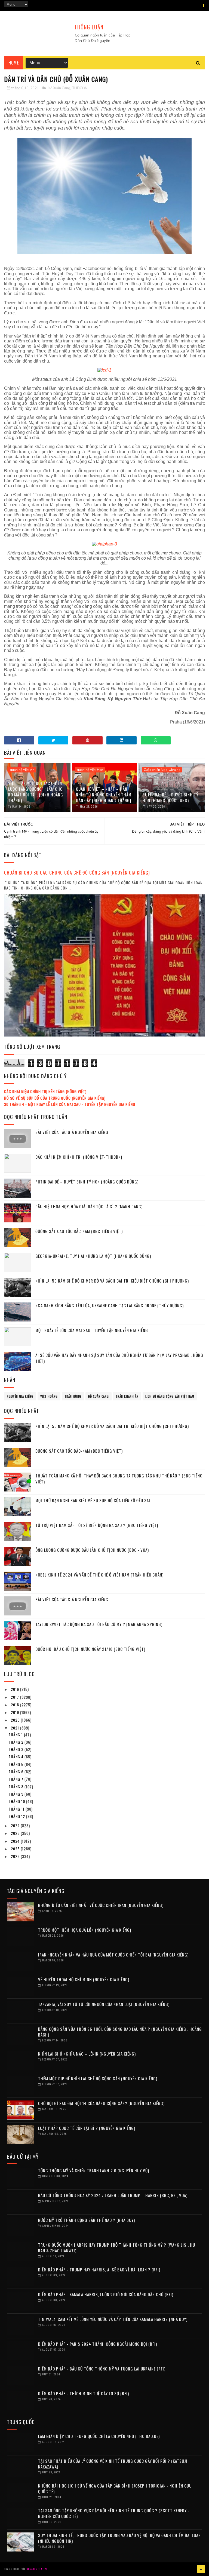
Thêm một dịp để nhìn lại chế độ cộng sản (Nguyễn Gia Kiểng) (98, 2078)
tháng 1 (16, 1735)
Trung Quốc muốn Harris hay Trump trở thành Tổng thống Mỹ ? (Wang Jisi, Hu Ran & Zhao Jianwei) (117, 2248)
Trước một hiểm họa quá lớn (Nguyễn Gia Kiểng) (85, 1930)
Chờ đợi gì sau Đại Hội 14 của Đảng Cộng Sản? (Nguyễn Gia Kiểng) (101, 2103)
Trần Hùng (73, 1396)
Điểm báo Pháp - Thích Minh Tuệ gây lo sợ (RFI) (84, 2393)
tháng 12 (17, 1816)
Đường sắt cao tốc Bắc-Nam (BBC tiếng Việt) (79, 1231)
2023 (16, 1833)
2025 (16, 1849)
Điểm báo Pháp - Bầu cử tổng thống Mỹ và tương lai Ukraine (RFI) (102, 2369)
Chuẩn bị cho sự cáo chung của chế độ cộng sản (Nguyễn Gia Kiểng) (77, 873)
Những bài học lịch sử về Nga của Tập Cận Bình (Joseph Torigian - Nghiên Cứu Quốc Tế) (115, 2488)
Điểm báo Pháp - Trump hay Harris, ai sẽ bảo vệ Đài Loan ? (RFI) (99, 2270)
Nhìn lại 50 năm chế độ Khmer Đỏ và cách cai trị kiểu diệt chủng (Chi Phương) (112, 1281)
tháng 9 (17, 1794)
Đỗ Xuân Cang (59, 88)
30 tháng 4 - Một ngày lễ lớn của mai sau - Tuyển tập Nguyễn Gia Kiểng (70, 1104)
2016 (16, 1689)
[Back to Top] (201, 2569)
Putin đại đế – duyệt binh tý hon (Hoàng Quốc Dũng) (170, 797)
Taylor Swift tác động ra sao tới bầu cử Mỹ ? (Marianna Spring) (99, 1624)
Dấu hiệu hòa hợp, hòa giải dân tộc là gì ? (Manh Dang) (89, 1206)
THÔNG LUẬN (89, 27)
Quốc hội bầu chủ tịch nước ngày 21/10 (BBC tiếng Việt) (90, 1649)
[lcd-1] (104, 370)
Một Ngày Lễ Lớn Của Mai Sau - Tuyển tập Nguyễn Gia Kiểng (92, 1330)
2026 (16, 1856)
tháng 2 (17, 1742)
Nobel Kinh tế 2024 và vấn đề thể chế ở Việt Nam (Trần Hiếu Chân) (99, 1575)
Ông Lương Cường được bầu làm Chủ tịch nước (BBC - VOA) (92, 1550)
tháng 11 (17, 1809)
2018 (16, 1705)
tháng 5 (17, 1764)
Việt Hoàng (49, 1396)
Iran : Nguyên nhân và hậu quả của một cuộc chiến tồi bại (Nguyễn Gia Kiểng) (113, 1955)
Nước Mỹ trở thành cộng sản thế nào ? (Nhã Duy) (87, 2220)
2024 (16, 1841)
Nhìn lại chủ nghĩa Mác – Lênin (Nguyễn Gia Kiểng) (87, 2054)
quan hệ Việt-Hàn (90, 770)
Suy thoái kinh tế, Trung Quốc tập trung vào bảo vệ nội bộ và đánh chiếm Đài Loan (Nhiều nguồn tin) (119, 2538)
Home (13, 63)
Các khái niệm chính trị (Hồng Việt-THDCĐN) (79, 1157)
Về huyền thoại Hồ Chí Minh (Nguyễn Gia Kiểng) (84, 1979)
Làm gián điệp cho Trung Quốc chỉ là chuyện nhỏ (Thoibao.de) (99, 2436)
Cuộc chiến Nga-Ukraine (162, 770)
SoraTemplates (37, 2569)
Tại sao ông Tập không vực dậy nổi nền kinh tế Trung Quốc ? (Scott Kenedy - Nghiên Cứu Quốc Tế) (114, 2513)
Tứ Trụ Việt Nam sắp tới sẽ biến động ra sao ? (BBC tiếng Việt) (97, 1525)
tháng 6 (17, 1772)
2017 (16, 1697)
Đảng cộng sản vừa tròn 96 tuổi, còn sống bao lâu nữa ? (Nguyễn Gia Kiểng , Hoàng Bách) (120, 2032)
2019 (16, 1712)
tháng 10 (17, 1801)
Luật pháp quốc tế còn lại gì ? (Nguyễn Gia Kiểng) (87, 2128)
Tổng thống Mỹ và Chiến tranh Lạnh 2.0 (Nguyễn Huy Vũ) (94, 2170)
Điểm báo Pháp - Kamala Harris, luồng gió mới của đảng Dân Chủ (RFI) (106, 2294)
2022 (16, 1825)
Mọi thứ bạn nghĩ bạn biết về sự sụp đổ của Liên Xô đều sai (93, 1500)
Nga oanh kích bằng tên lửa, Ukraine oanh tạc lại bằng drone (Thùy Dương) (110, 1305)
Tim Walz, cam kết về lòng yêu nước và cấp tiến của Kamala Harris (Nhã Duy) (113, 2319)
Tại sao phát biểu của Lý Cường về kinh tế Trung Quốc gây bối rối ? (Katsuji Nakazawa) (113, 2464)
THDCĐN (80, 88)
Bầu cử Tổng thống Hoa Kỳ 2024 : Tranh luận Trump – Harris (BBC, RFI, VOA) (113, 2195)
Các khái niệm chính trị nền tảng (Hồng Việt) (45, 1091)
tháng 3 (17, 1749)
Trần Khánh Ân (127, 1396)
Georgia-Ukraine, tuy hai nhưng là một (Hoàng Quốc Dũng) (93, 1256)
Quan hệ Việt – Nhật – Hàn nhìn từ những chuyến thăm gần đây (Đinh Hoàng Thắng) (104, 795)
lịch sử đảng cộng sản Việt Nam (170, 1396)
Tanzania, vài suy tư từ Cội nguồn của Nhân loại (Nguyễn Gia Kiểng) (104, 2004)
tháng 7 (17, 1779)
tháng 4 (17, 1757)
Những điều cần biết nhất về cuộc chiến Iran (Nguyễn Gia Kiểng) (101, 1905)
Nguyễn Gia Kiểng (20, 1396)
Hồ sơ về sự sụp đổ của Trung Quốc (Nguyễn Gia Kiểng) (55, 1098)
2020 (16, 1720)
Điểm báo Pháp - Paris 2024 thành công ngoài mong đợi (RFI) (98, 2344)
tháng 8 (17, 1787)
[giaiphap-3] (104, 544)
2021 (16, 1728)
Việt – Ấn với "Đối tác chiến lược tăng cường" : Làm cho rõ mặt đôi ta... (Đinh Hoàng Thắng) (36, 792)
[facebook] (204, 5)
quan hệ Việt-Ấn (22, 770)
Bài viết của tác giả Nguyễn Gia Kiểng (72, 1132)
